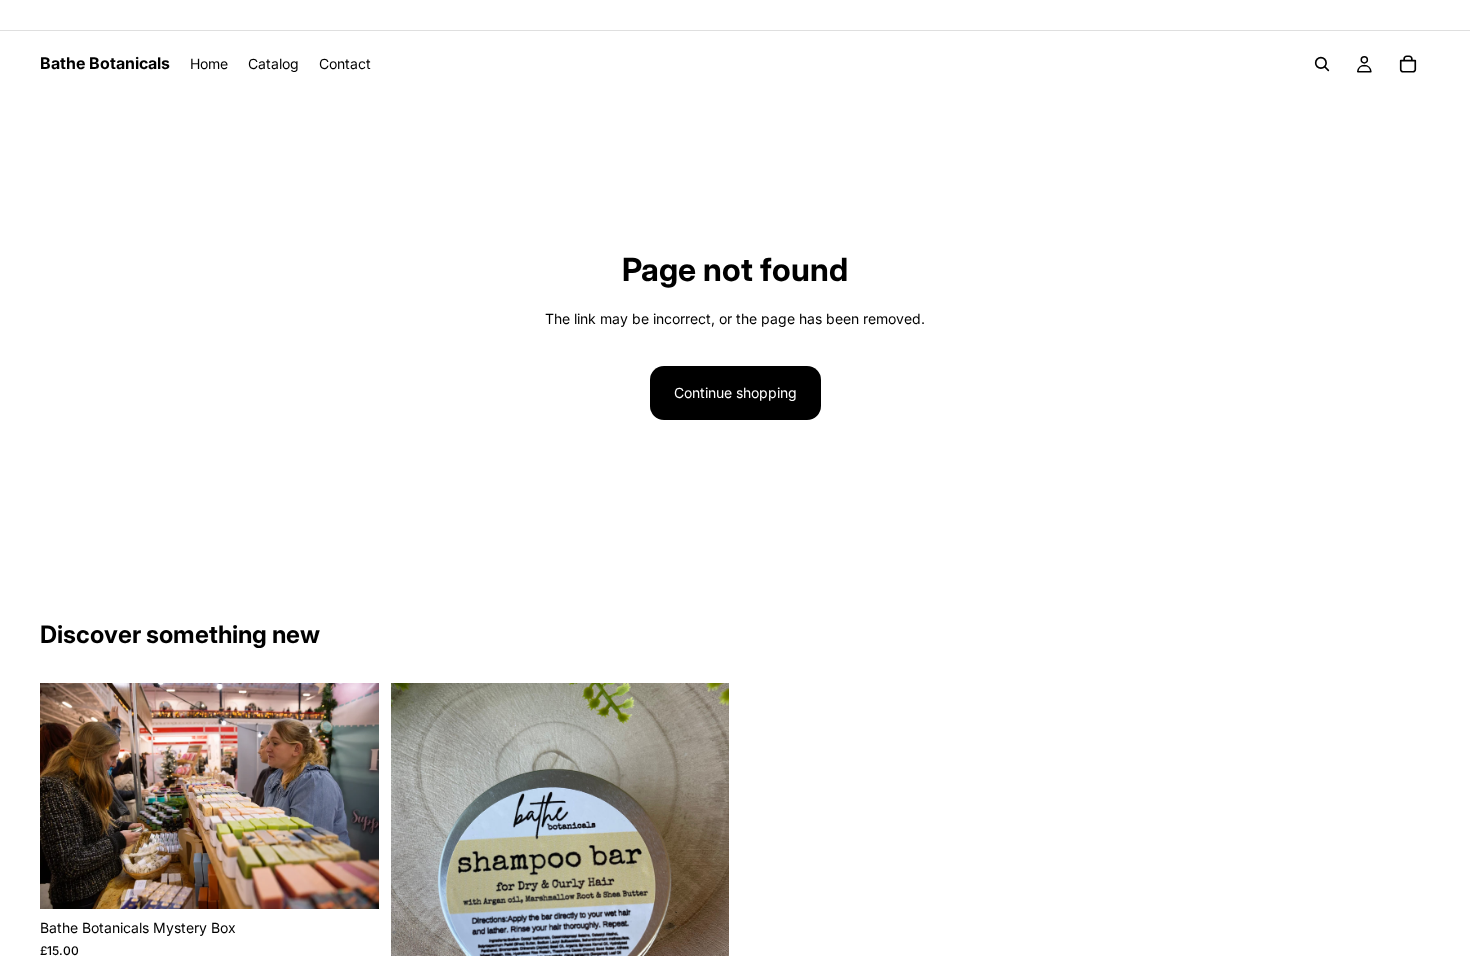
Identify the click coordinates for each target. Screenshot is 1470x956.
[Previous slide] (70, 796)
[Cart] (1408, 64)
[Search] (1322, 64)
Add (365, 877)
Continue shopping (735, 392)
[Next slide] (349, 796)
